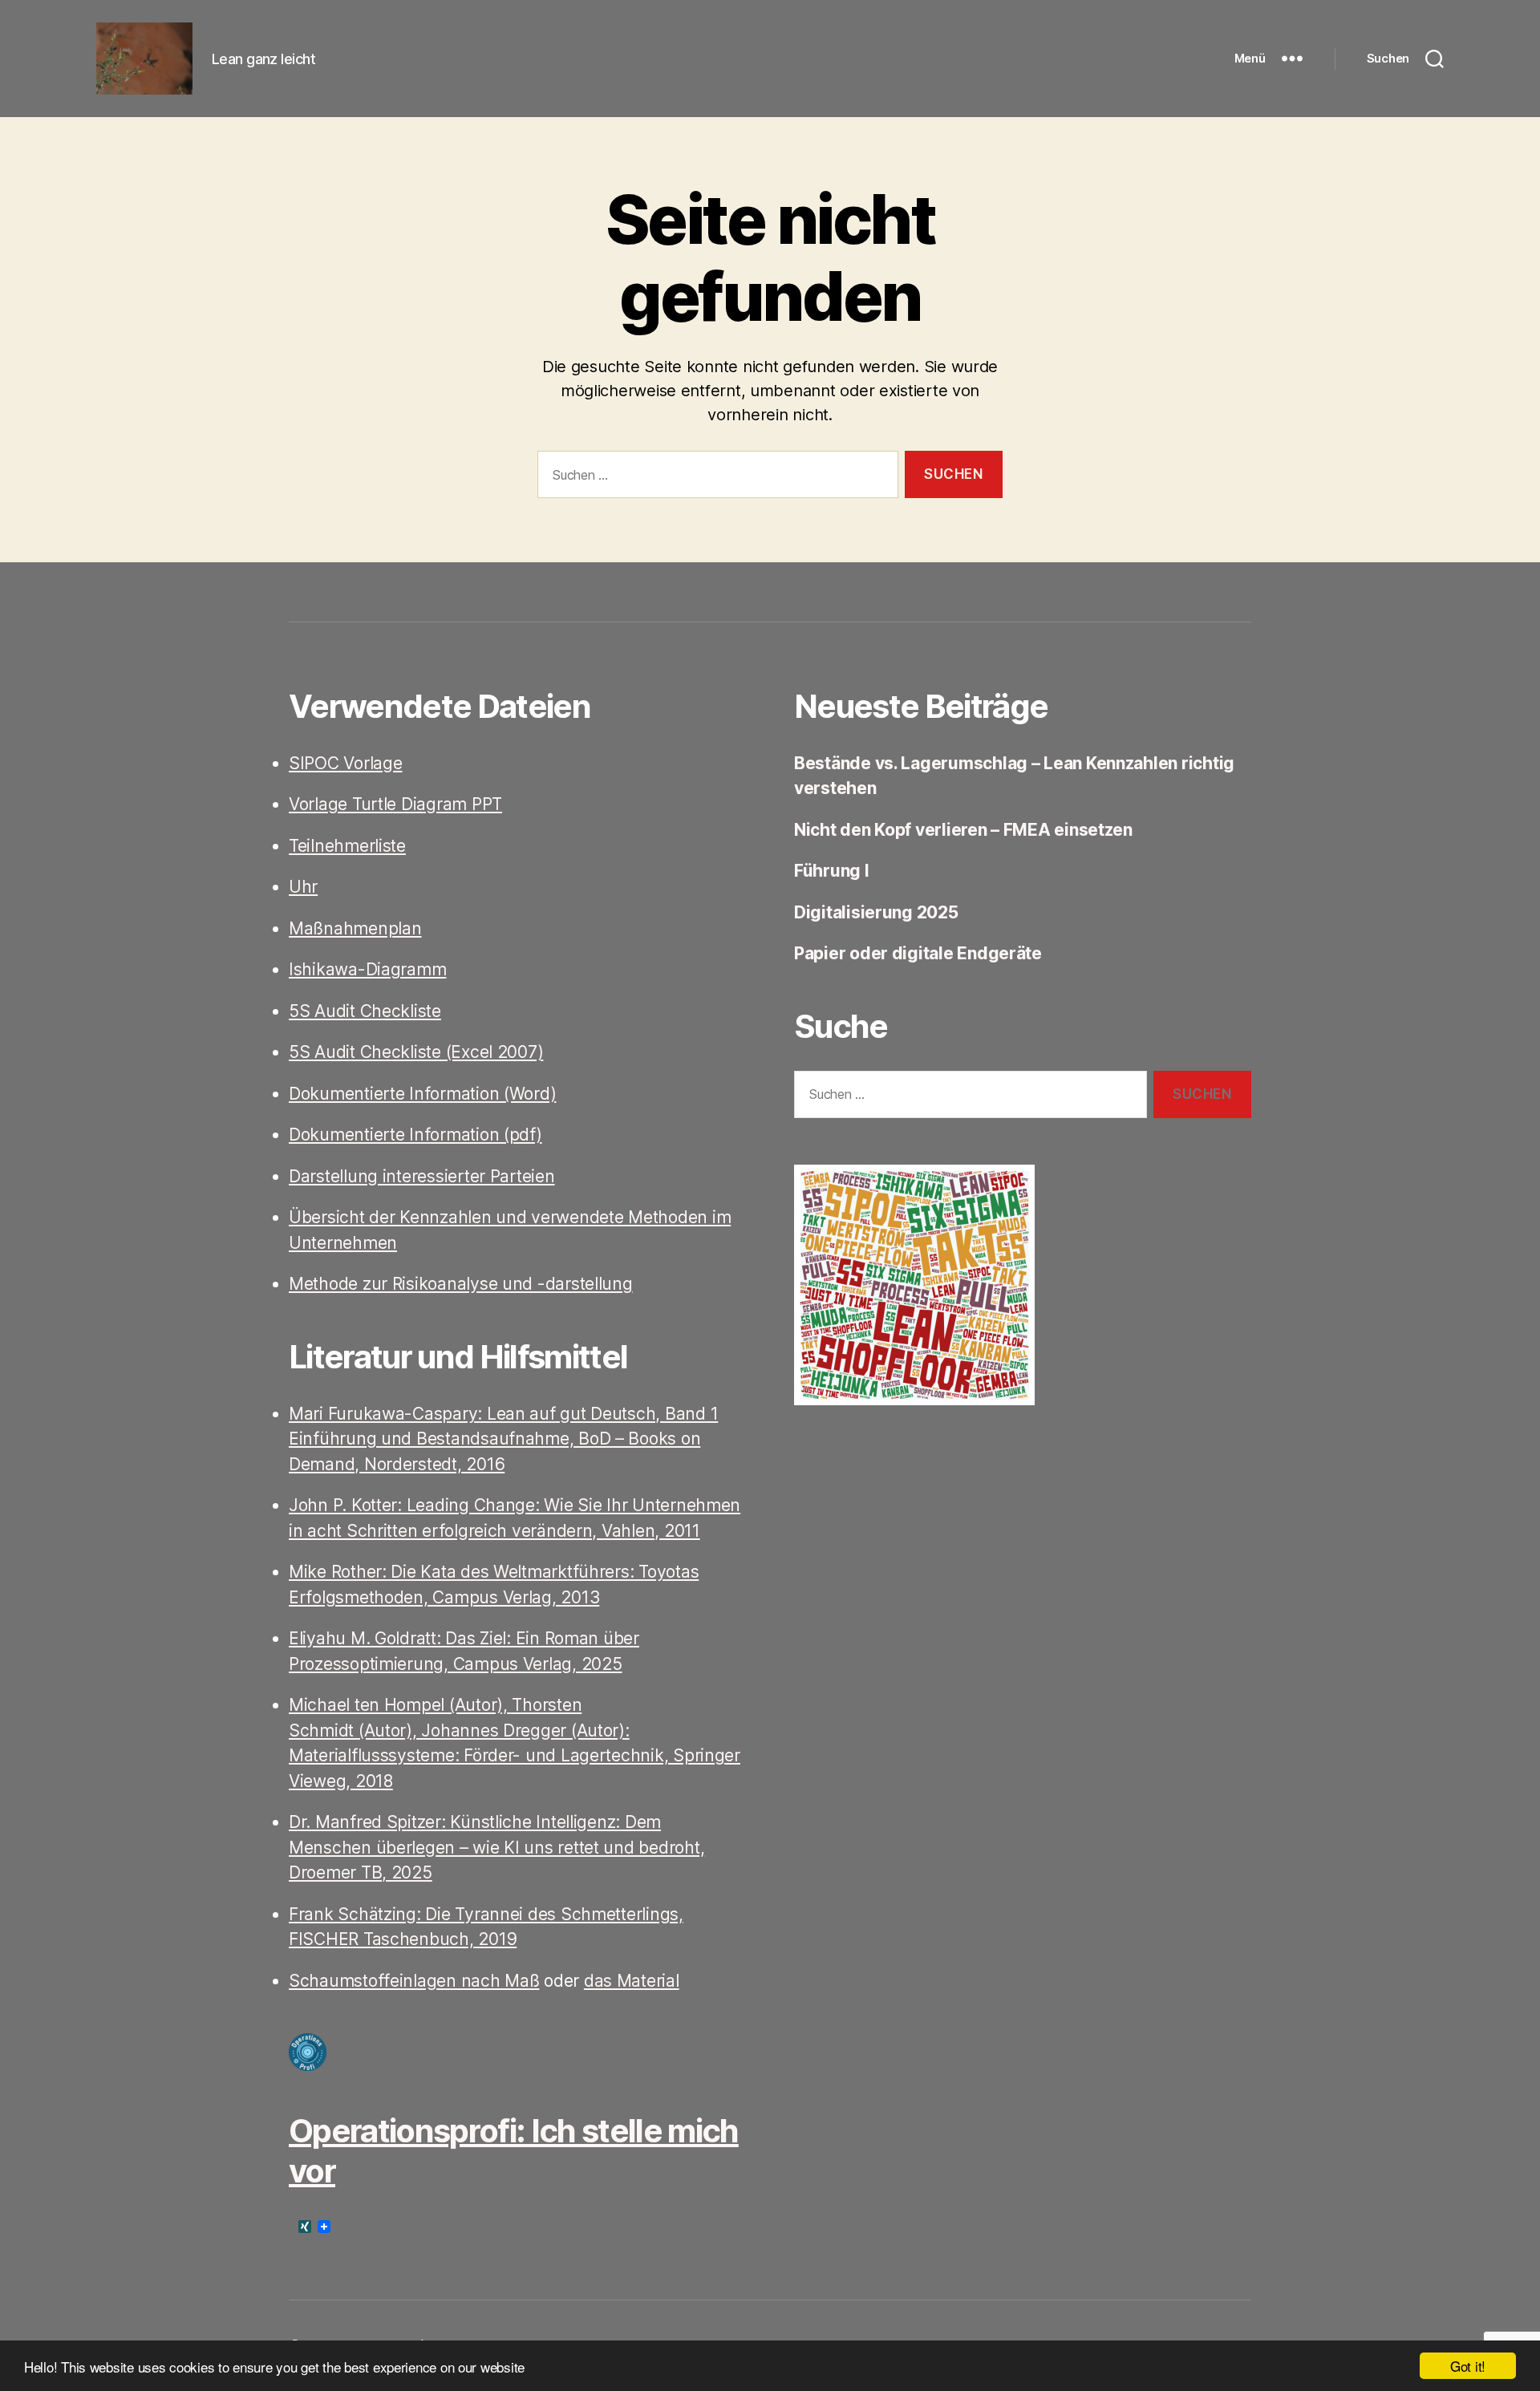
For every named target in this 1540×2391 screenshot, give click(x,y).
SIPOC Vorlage (346, 763)
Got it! (1468, 2366)
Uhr (303, 887)
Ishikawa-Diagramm (367, 969)
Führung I (832, 871)
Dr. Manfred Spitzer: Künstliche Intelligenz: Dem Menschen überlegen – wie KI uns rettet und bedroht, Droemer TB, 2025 (496, 1847)
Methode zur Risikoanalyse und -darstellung (461, 1284)
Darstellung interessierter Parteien (422, 1176)
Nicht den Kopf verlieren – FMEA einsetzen (963, 830)
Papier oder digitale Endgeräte (918, 953)
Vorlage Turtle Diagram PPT (395, 804)
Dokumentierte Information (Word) (422, 1094)
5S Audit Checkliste (365, 1011)
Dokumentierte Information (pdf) (415, 1135)
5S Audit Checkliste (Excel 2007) (416, 1052)
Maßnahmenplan (355, 928)
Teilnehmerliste (347, 846)
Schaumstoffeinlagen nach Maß (414, 1981)
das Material (632, 1981)
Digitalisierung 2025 (876, 912)
